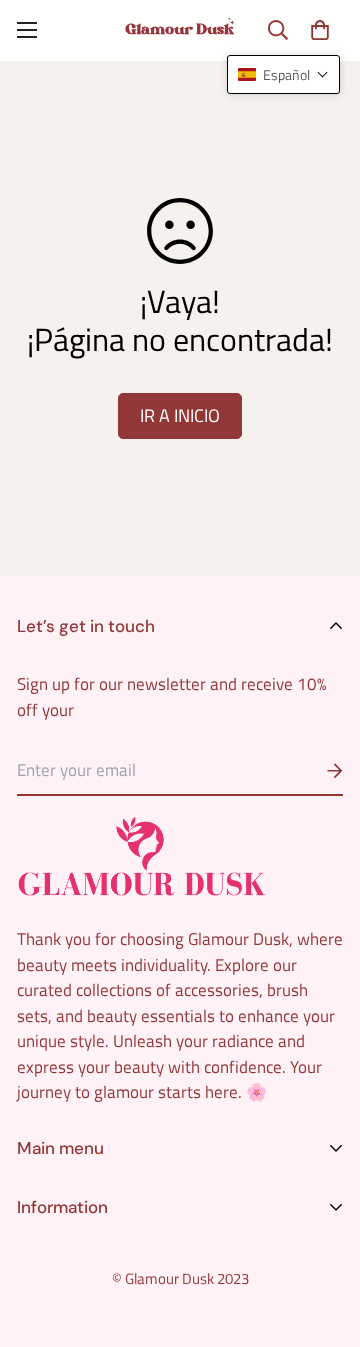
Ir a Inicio (180, 415)
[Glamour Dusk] (180, 30)
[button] (319, 30)
